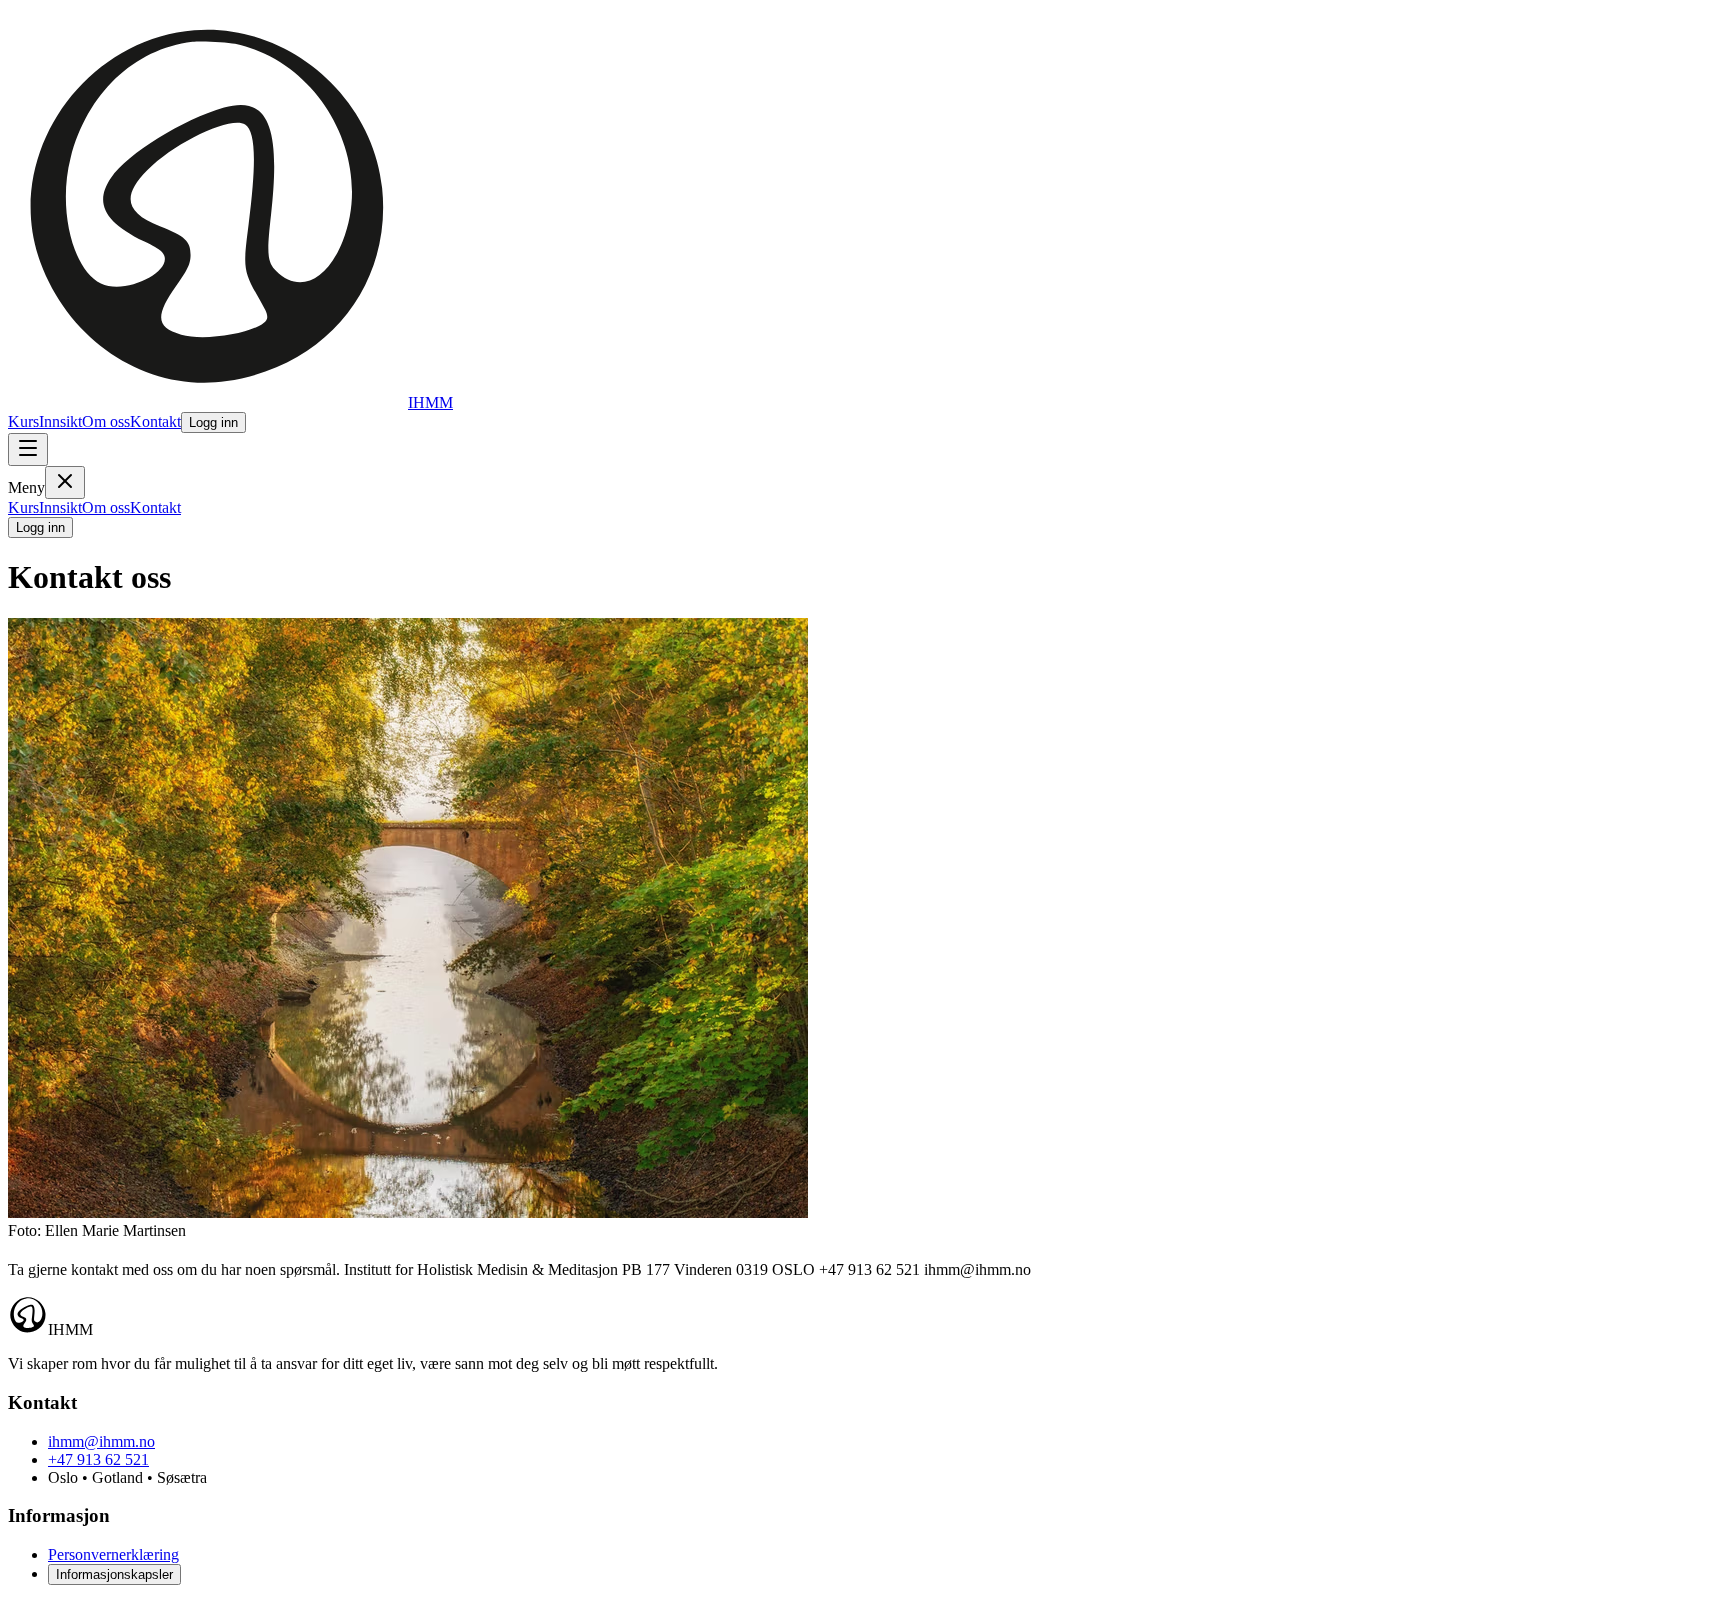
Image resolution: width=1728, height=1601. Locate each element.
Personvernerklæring (113, 1554)
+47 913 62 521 (98, 1459)
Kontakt (155, 421)
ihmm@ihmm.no (101, 1441)
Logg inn (213, 422)
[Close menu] (65, 482)
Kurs (23, 421)
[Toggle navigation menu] (28, 449)
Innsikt (60, 421)
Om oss (106, 421)
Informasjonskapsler (114, 1574)
